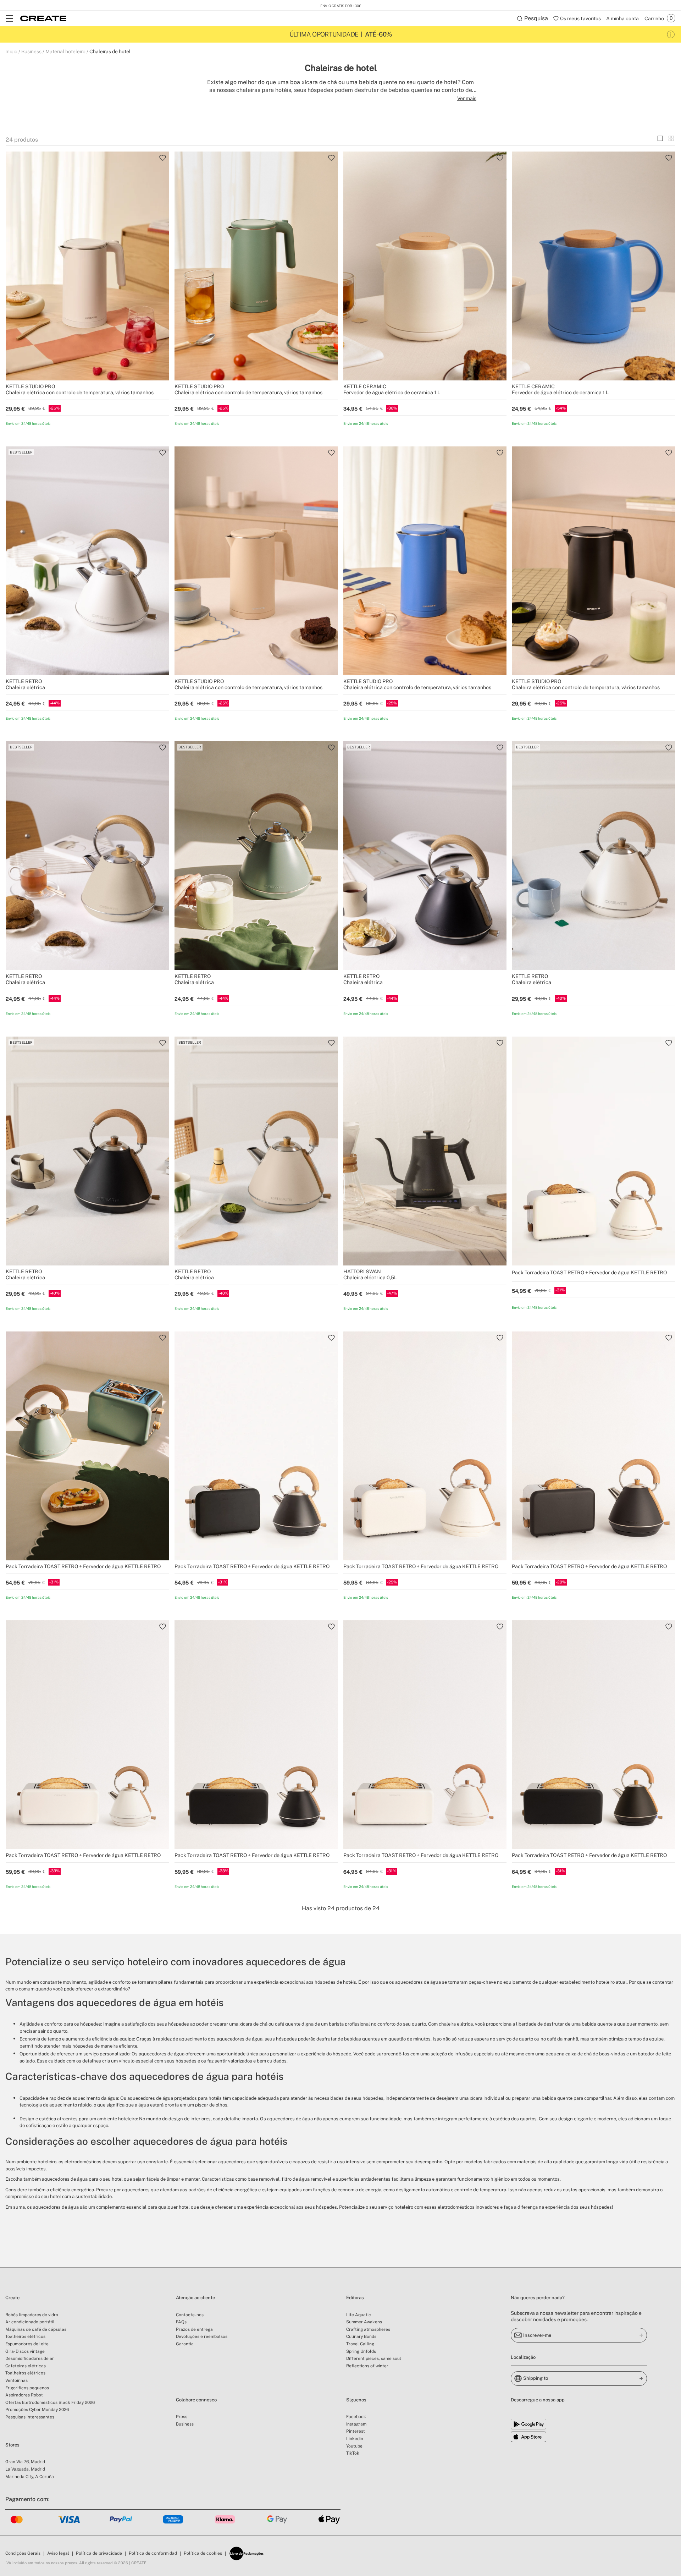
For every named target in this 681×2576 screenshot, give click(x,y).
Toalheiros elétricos (25, 2336)
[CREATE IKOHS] (43, 18)
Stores (12, 2445)
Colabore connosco (196, 2400)
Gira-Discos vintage (25, 2351)
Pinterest (356, 2431)
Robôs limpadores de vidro (32, 2315)
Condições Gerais (23, 2553)
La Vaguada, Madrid (25, 2469)
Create (12, 2298)
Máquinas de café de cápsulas (36, 2329)
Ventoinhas (16, 2380)
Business (31, 51)
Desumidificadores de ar (30, 2358)
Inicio (11, 51)
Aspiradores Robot (24, 2395)
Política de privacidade (99, 2553)
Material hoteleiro (65, 51)
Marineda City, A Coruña (30, 2477)
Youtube (354, 2446)
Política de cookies (203, 2553)
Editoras (355, 2298)
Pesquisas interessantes (30, 2417)
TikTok (353, 2453)
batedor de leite (654, 2054)
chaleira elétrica (456, 2024)
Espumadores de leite (27, 2344)
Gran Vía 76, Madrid (25, 2462)
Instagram (356, 2424)
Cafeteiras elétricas (26, 2366)
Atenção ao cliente (195, 2298)
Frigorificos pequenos (27, 2388)
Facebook (356, 2417)
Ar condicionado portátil (30, 2322)
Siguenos (356, 2400)
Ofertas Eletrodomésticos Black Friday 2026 (50, 2402)
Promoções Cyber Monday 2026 (37, 2410)
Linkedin (355, 2439)
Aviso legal (58, 2553)
